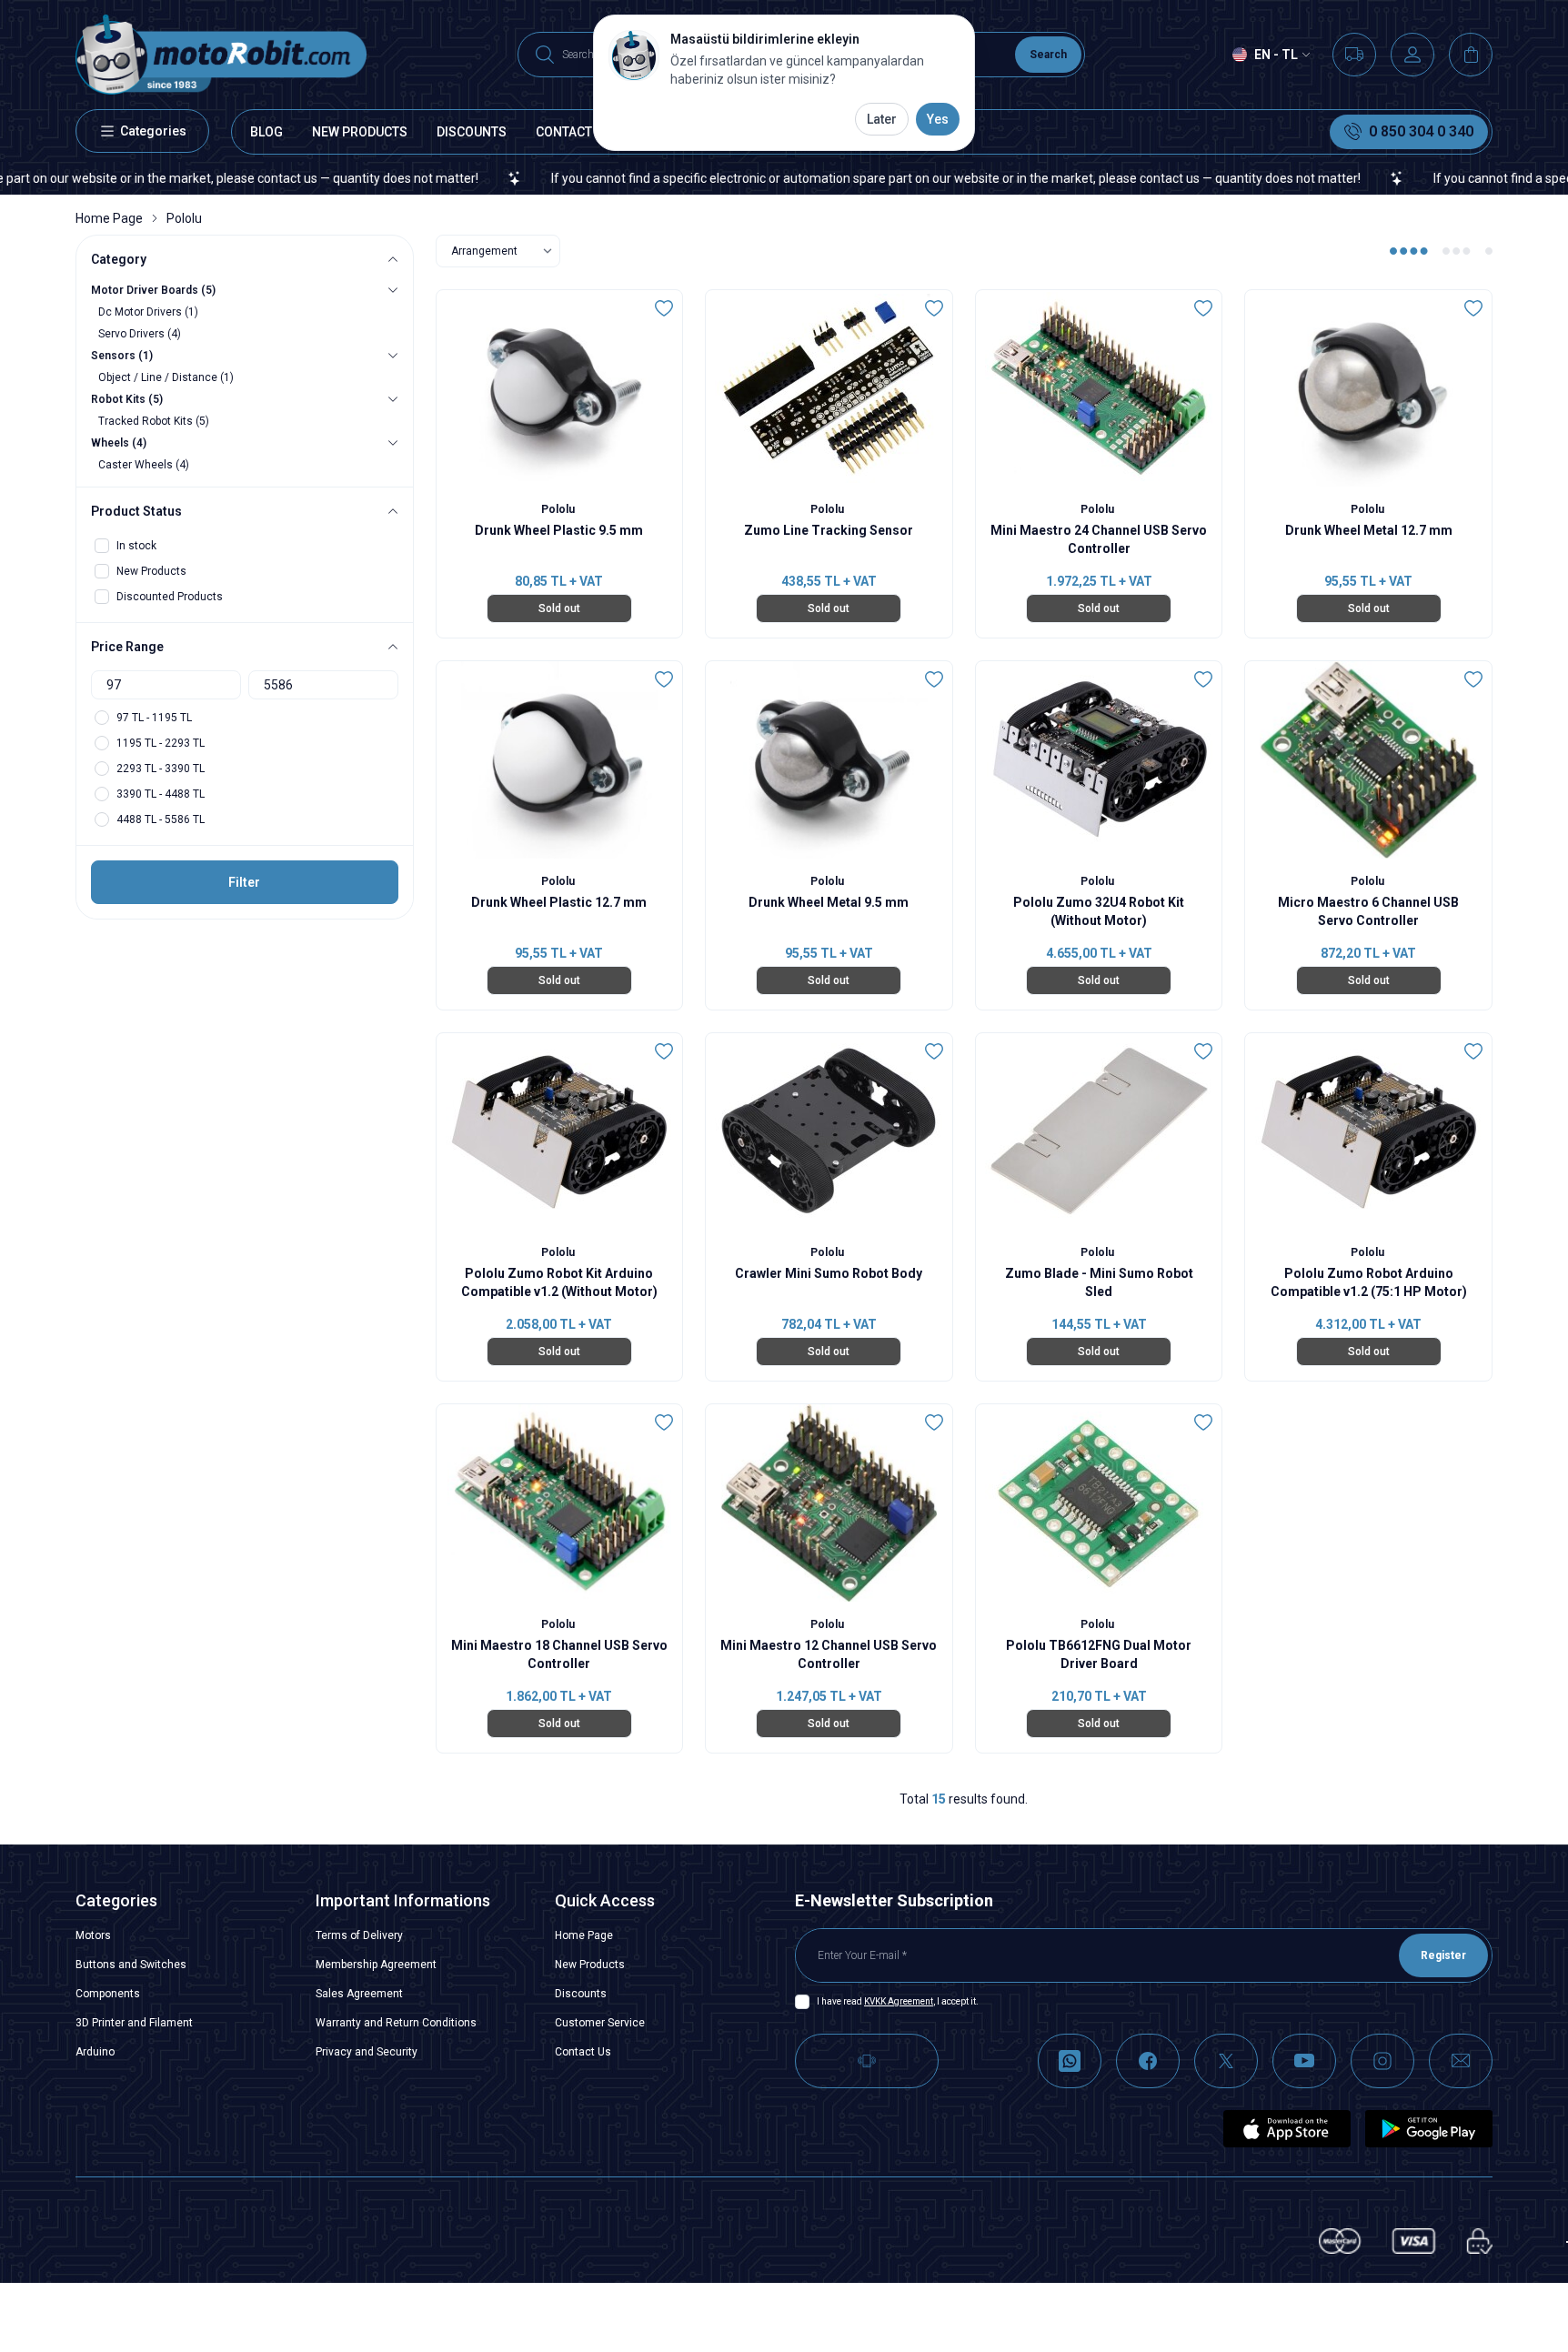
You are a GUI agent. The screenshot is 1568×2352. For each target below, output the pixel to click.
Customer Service (600, 2023)
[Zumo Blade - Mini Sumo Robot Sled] (1099, 1132)
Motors (93, 1935)
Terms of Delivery (359, 1935)
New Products (590, 1965)
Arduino (95, 2052)
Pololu (559, 509)
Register (1443, 1955)
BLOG (266, 132)
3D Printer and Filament (134, 2023)
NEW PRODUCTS (360, 132)
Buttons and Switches (131, 1965)
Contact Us (583, 2052)
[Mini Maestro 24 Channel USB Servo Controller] (1099, 389)
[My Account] (1412, 55)
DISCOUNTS (472, 132)
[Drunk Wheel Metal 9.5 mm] (829, 760)
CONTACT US (573, 132)
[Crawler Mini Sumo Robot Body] (829, 1132)
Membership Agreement (376, 1965)
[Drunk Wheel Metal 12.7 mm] (1368, 389)
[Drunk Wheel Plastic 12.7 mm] (560, 760)
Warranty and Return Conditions (396, 2023)
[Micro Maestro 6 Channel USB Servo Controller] (1368, 760)
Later (882, 119)
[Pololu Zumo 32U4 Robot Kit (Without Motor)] (1099, 760)
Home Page (109, 218)
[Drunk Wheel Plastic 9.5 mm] (560, 389)
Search (1048, 55)
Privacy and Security (367, 2052)
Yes (938, 119)
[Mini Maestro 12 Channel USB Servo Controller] (829, 1503)
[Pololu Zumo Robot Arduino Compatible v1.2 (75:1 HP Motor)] (1368, 1132)
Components (108, 1994)
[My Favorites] (1354, 55)
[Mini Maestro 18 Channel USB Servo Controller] (560, 1503)
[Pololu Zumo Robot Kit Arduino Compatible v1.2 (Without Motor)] (560, 1132)
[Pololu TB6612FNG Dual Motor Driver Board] (1099, 1503)
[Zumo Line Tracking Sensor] (829, 389)
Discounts (581, 1994)
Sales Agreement (359, 1994)
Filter (244, 882)
